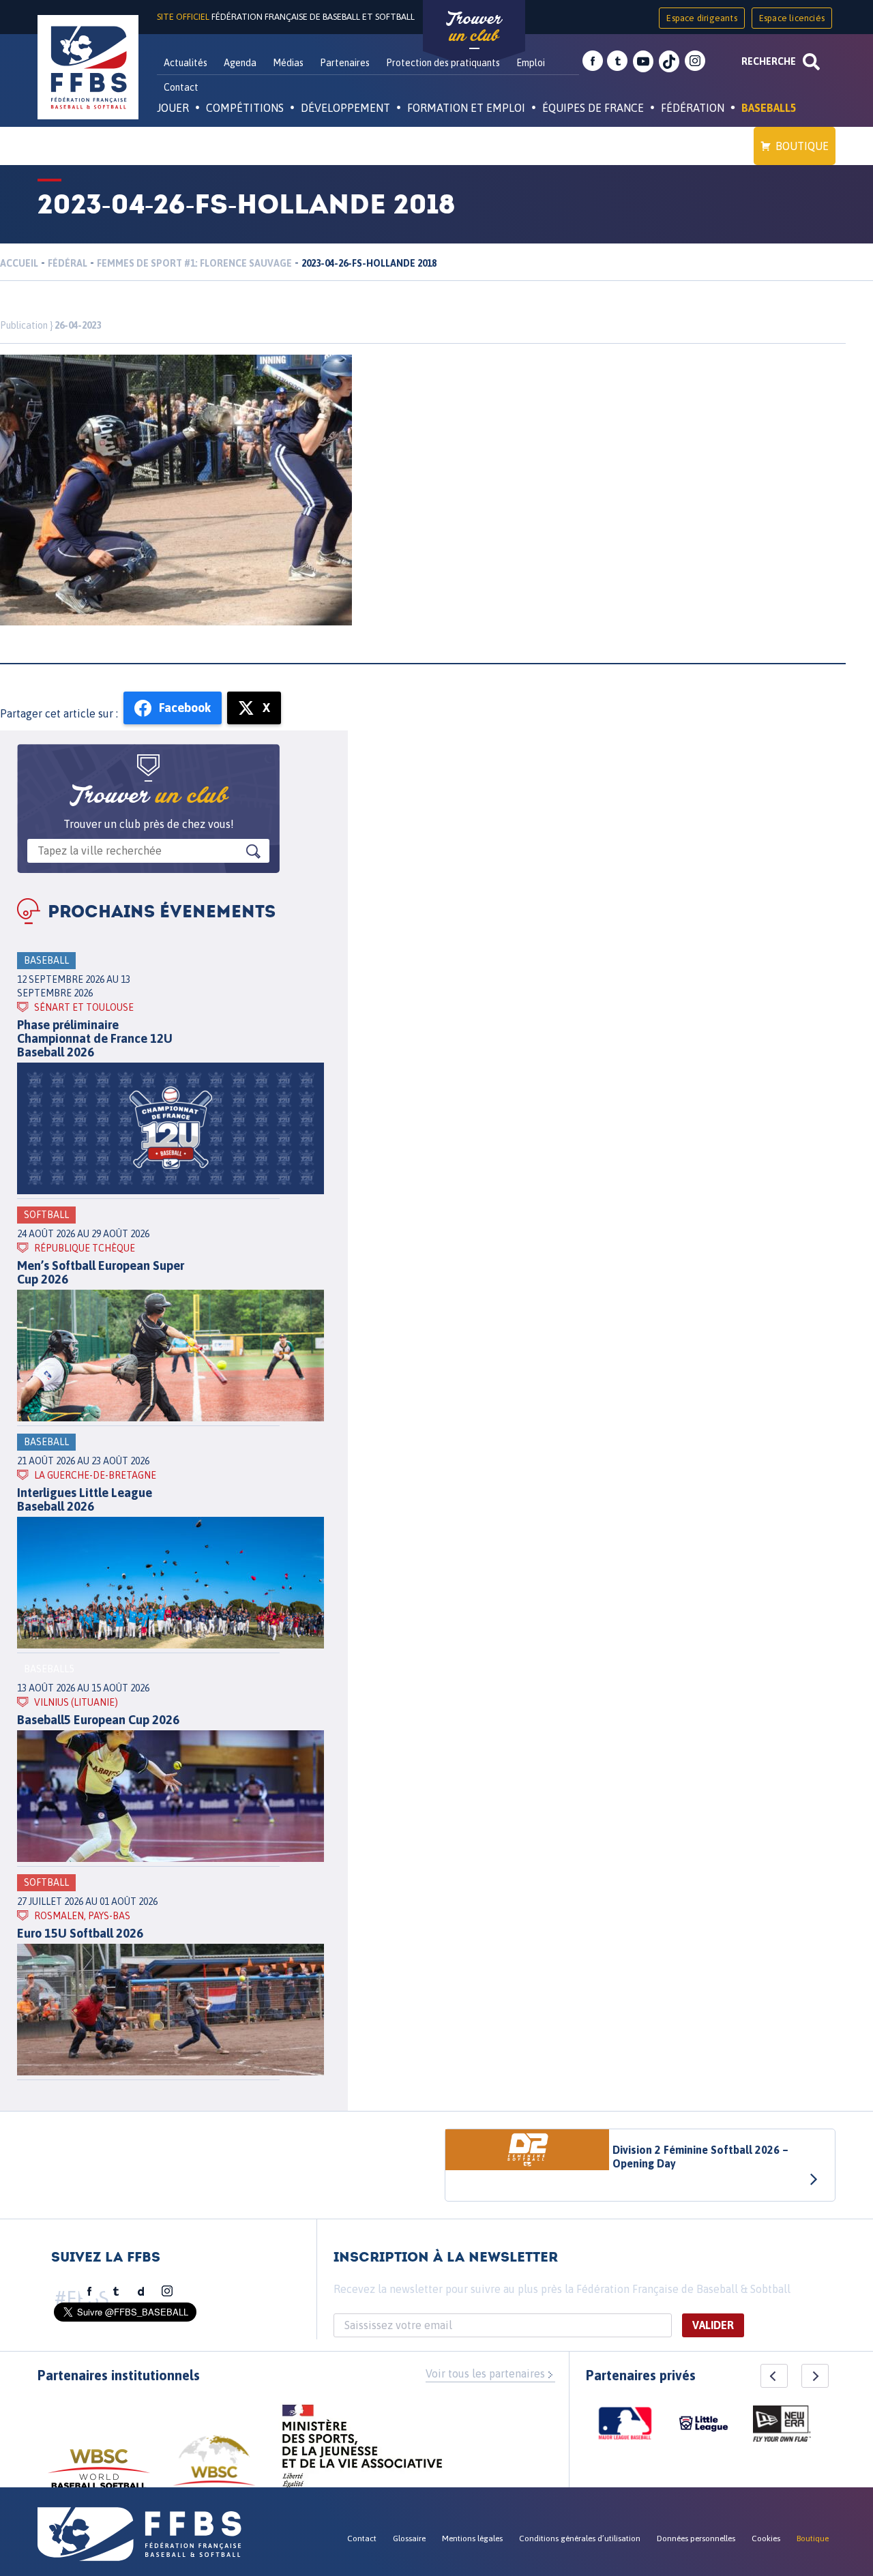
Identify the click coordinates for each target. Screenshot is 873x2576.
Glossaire (409, 2538)
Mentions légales (472, 2538)
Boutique (802, 146)
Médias (288, 63)
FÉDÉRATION (693, 108)
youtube (643, 61)
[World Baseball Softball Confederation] (99, 2475)
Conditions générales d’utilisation (580, 2538)
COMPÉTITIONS (245, 108)
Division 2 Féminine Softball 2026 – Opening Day (700, 2157)
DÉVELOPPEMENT (345, 108)
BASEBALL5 (769, 108)
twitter (617, 61)
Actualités (186, 63)
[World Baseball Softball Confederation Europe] (214, 2469)
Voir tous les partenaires (485, 2373)
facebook (593, 61)
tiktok (669, 61)
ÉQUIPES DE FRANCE (593, 108)
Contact (181, 87)
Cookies (766, 2538)
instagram (695, 61)
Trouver (474, 27)
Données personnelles (696, 2538)
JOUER (173, 108)
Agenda (240, 63)
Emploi (531, 63)
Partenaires (345, 63)
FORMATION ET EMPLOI (466, 108)
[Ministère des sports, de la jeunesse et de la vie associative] (362, 2451)
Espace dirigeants (701, 18)
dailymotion (141, 2292)
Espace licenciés (792, 18)
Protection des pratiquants (443, 63)
